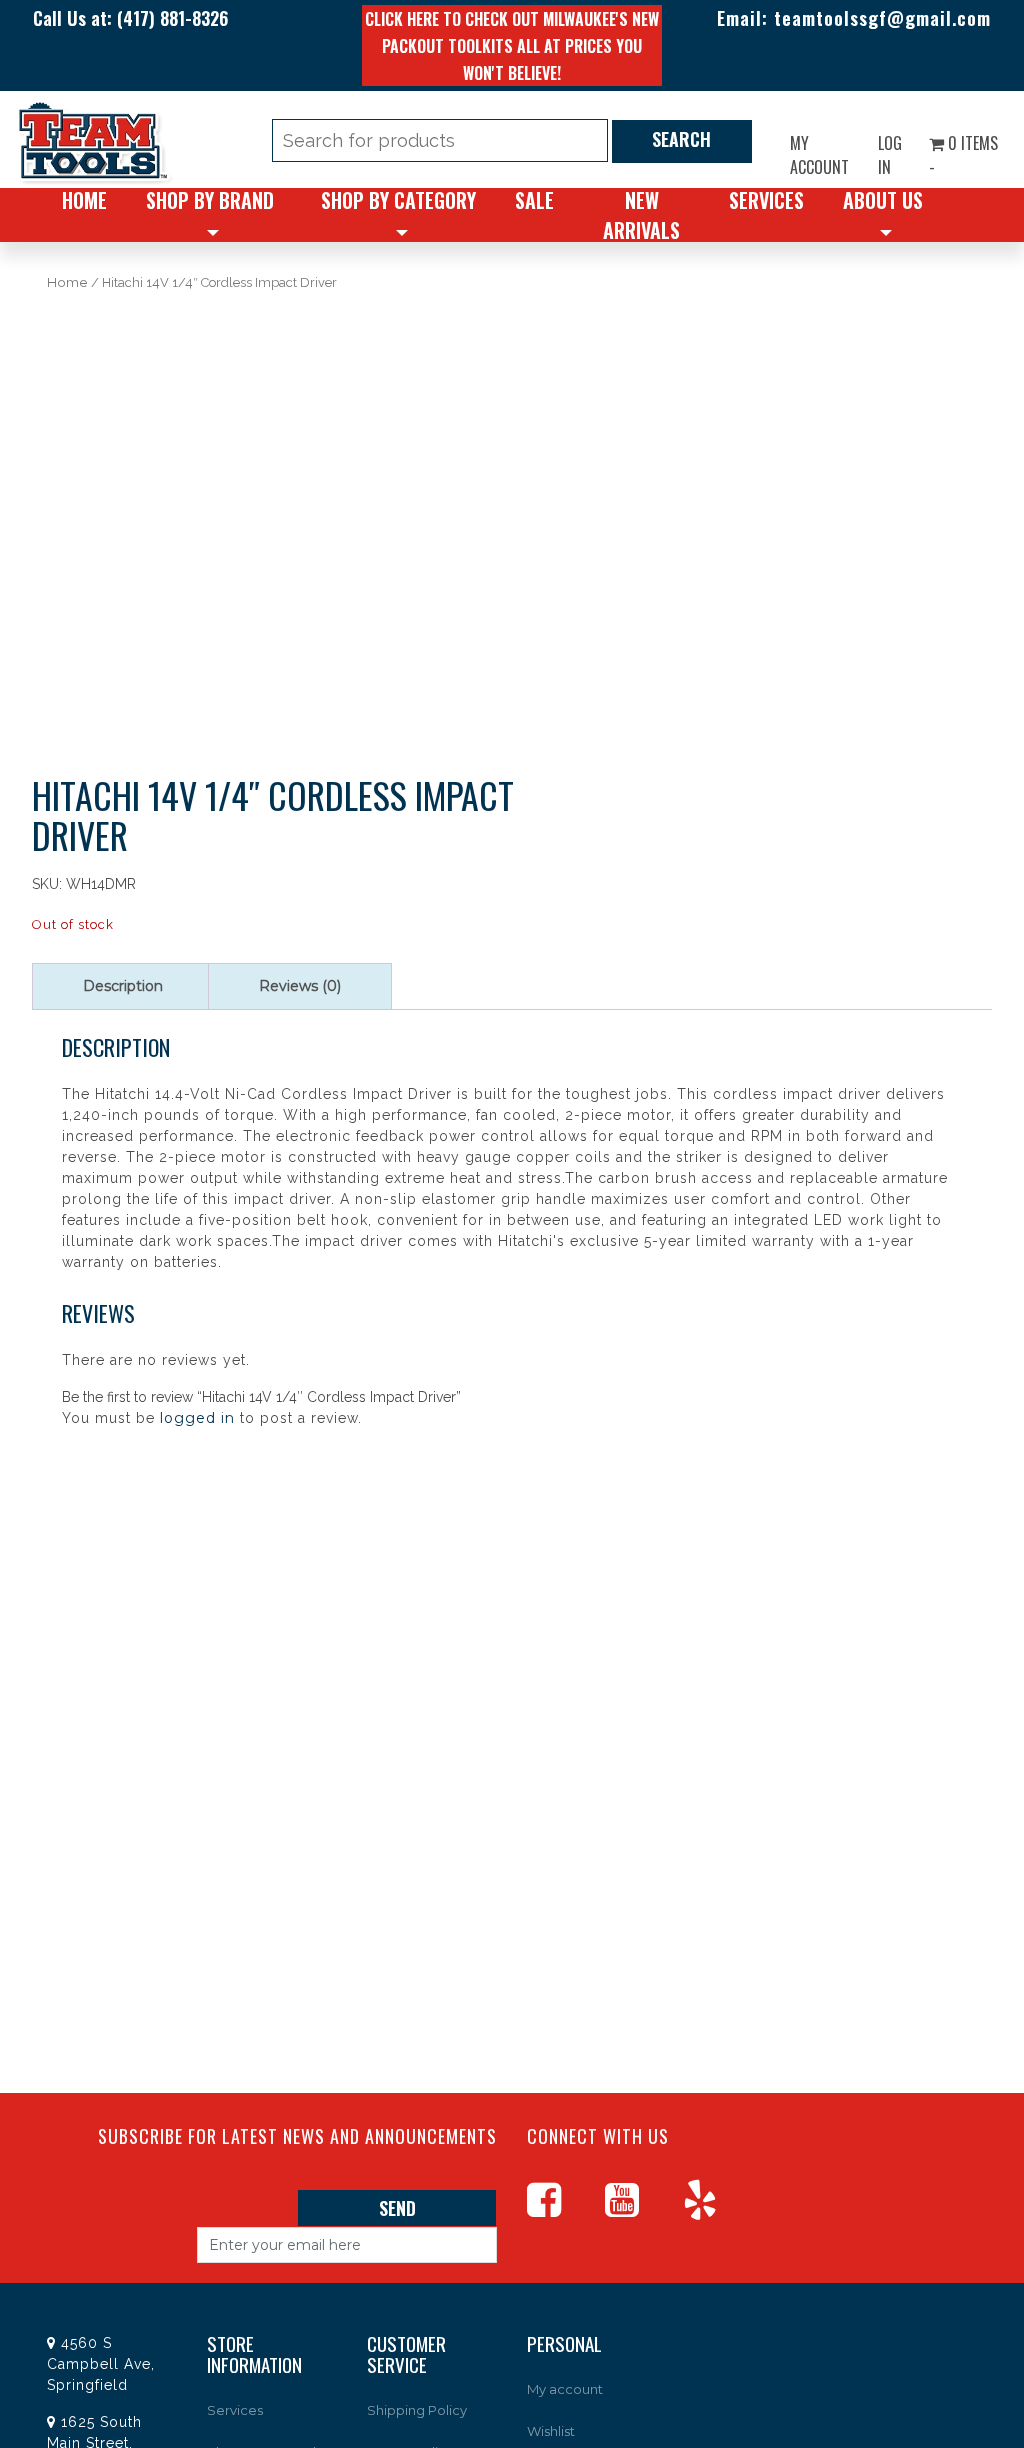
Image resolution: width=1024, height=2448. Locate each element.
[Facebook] (564, 2209)
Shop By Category (398, 200)
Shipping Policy (417, 2410)
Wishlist (551, 2431)
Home (84, 200)
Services (766, 200)
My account (819, 155)
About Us (883, 200)
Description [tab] (123, 986)
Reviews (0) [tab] (300, 986)
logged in (197, 1418)
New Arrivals (641, 215)
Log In (890, 155)
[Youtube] (642, 2209)
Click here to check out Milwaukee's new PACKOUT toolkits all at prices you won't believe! (512, 46)
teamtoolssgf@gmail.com (882, 18)
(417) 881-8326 (172, 18)
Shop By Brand (210, 200)
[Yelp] (720, 2209)
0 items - (963, 155)
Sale (534, 200)
